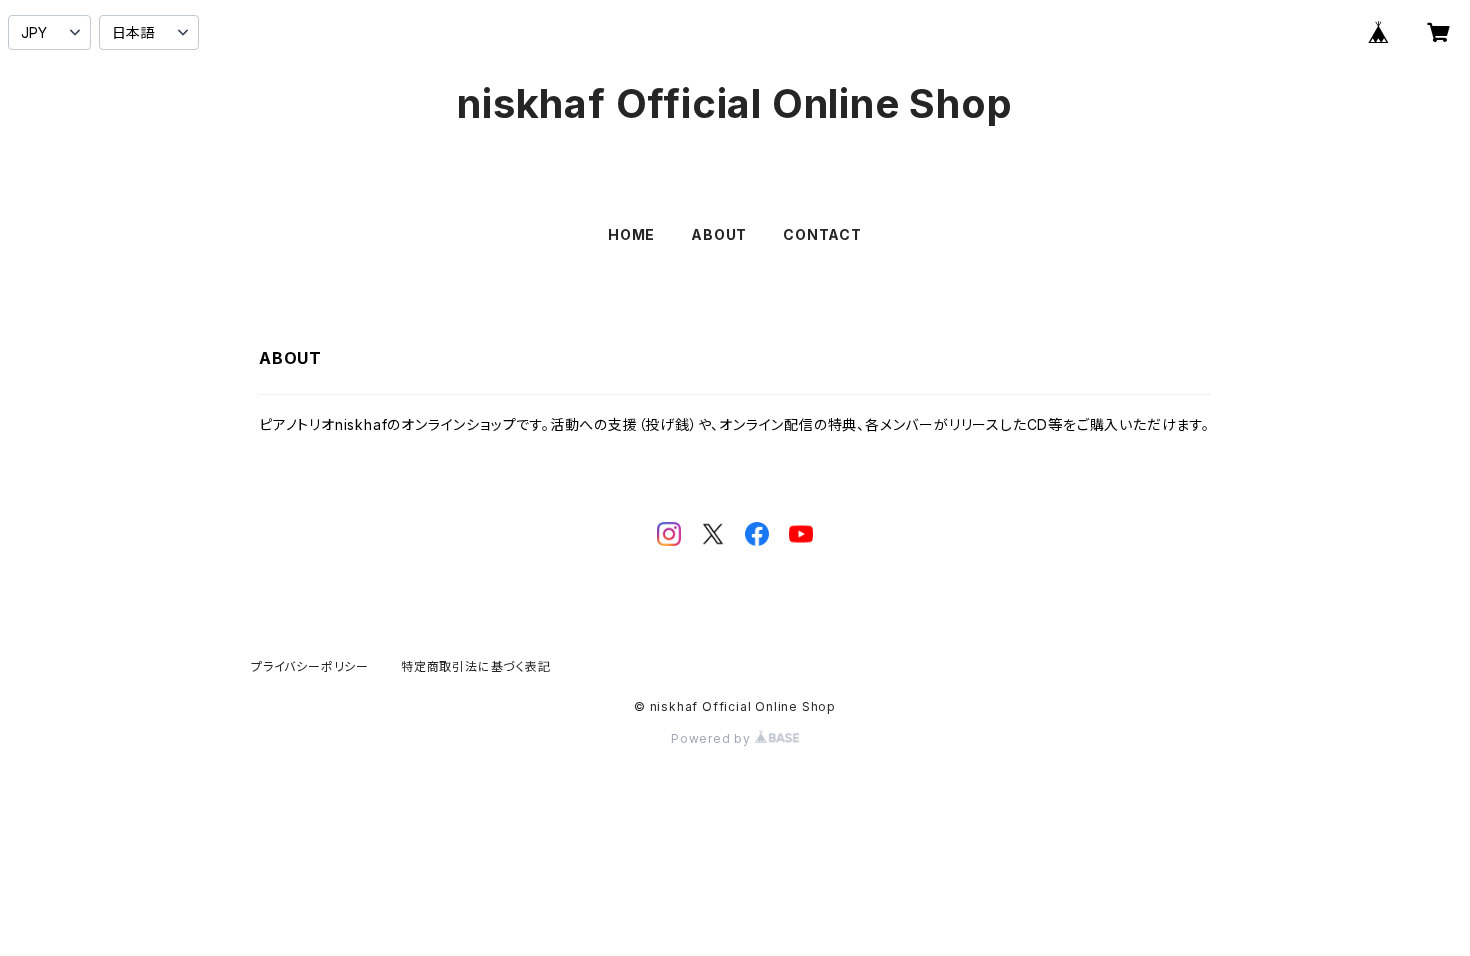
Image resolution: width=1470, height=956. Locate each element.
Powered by (713, 738)
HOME (631, 234)
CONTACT (822, 234)
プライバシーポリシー (310, 666)
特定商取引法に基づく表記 (476, 666)
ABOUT (719, 234)
